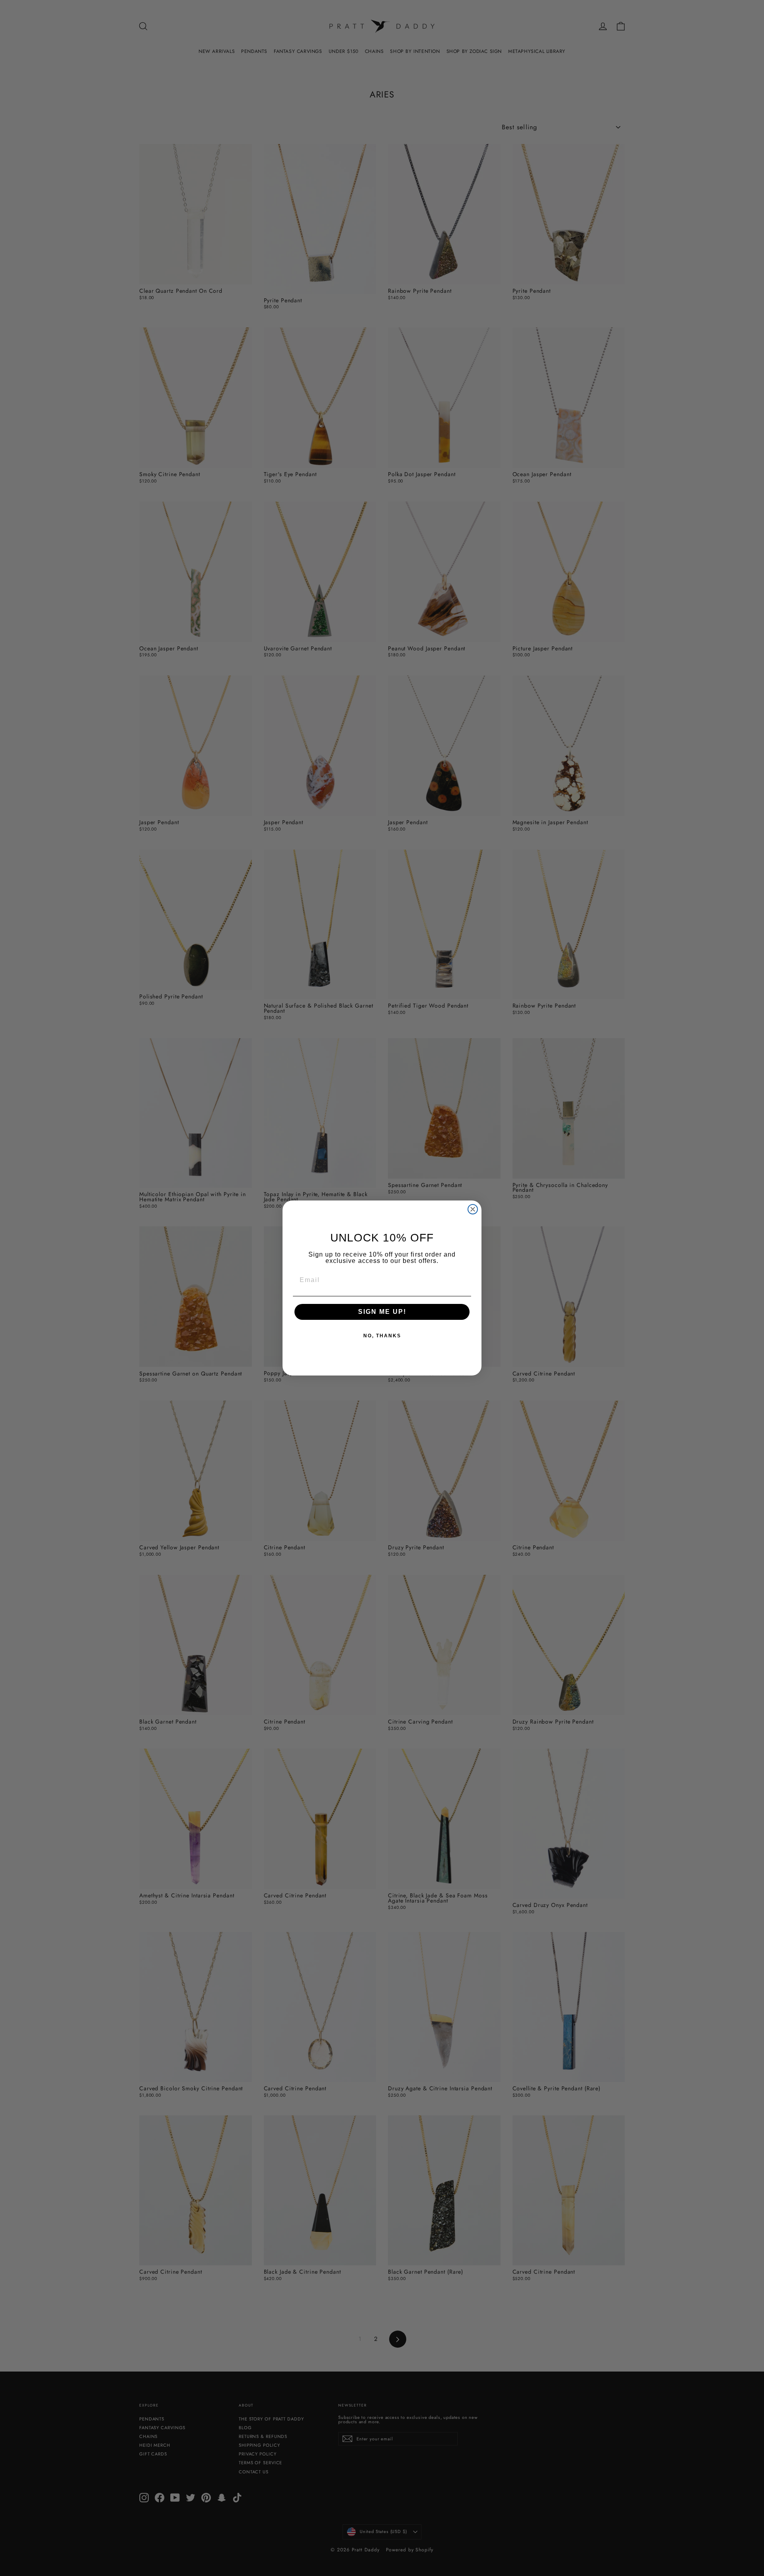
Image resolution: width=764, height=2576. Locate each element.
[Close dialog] (473, 1209)
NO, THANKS (382, 1336)
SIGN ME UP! (382, 1312)
